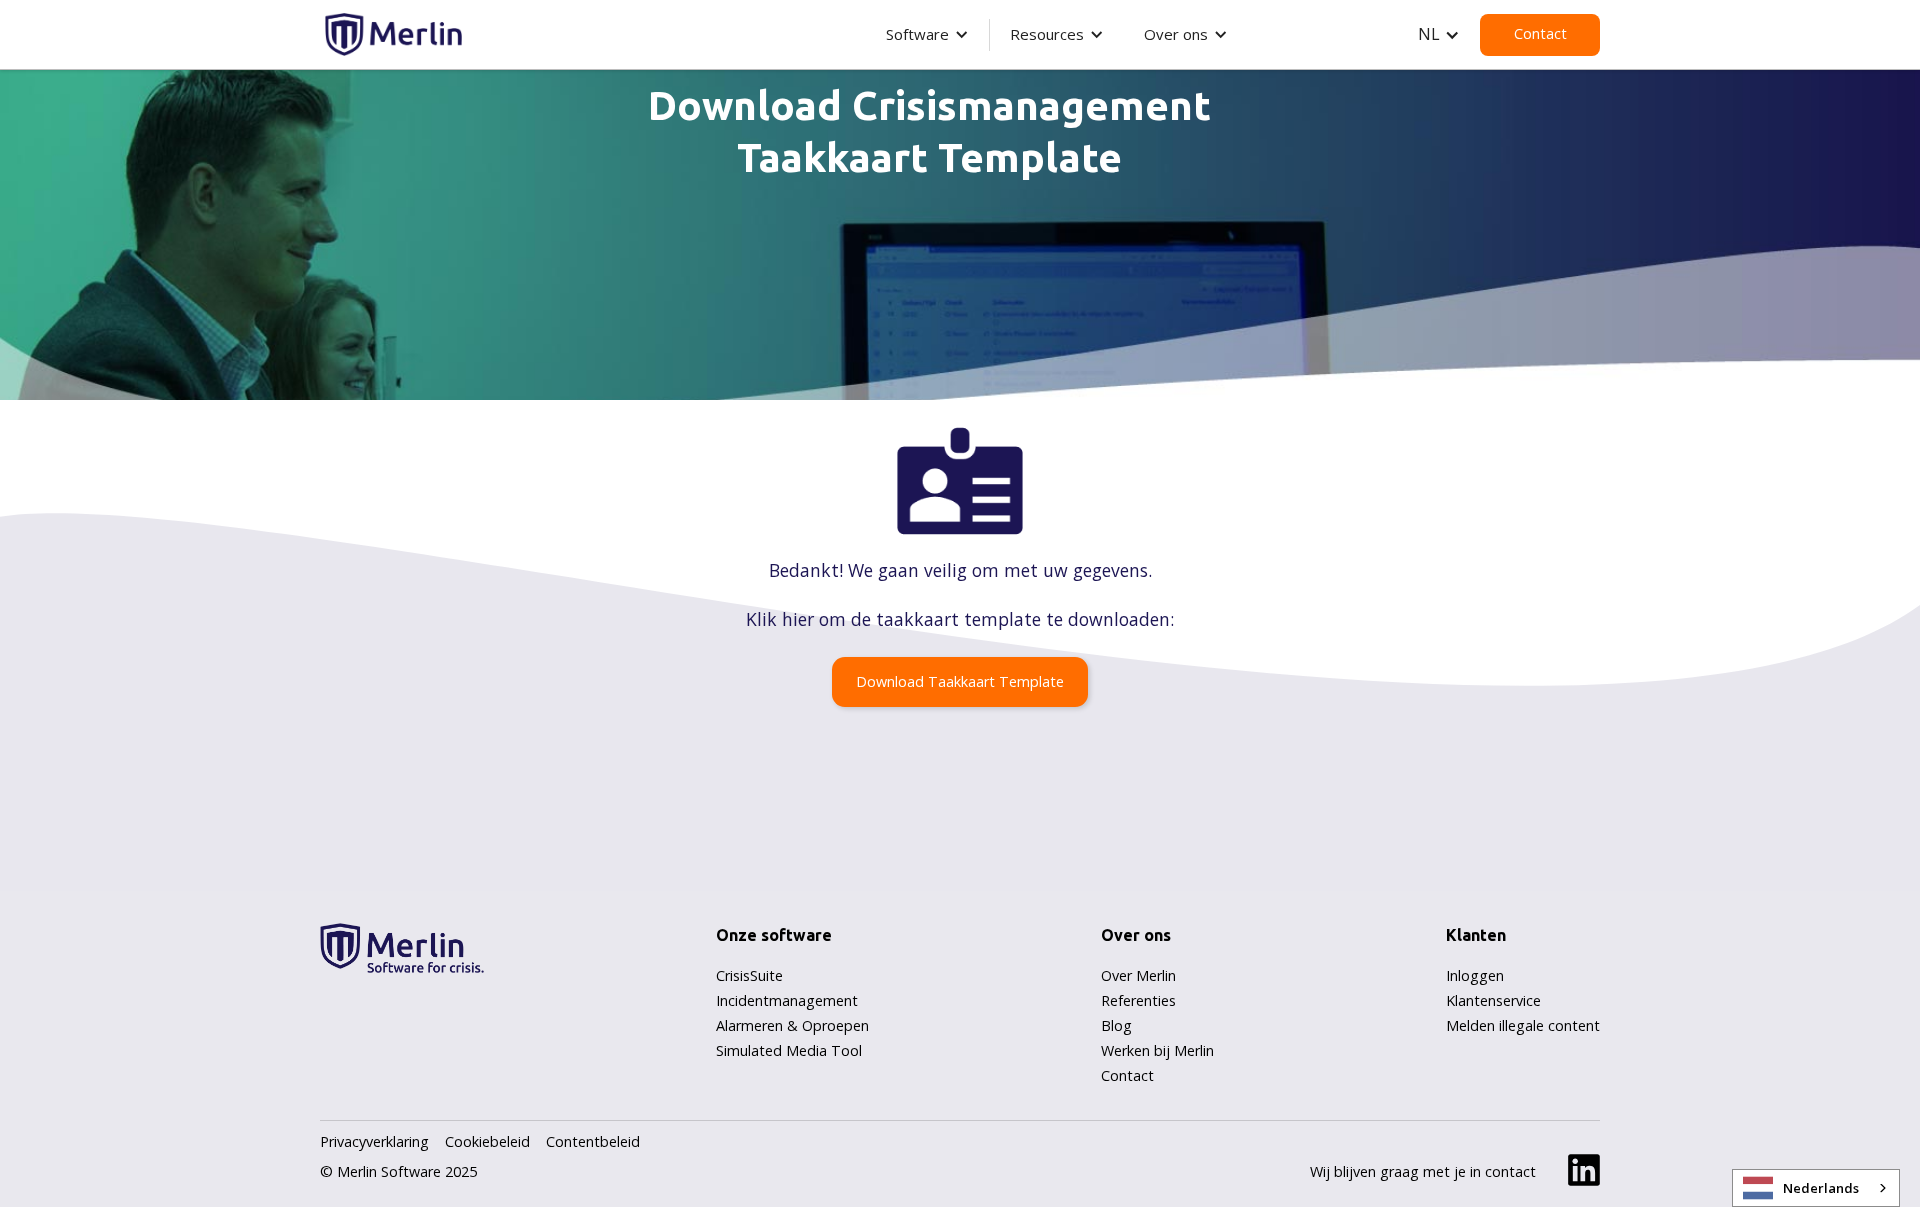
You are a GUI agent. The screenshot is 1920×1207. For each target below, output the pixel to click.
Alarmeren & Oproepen (792, 1025)
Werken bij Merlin (1157, 1050)
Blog (1116, 1025)
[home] (391, 31)
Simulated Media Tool (789, 1050)
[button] (927, 34)
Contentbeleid (593, 1141)
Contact (1540, 33)
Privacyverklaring (374, 1141)
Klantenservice (1493, 1000)
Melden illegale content (1523, 1025)
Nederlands (1821, 1188)
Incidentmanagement (787, 1000)
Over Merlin (1138, 975)
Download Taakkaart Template (960, 681)
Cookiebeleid (487, 1141)
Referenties (1138, 1000)
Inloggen (1475, 975)
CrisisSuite (749, 975)
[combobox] (1816, 1188)
